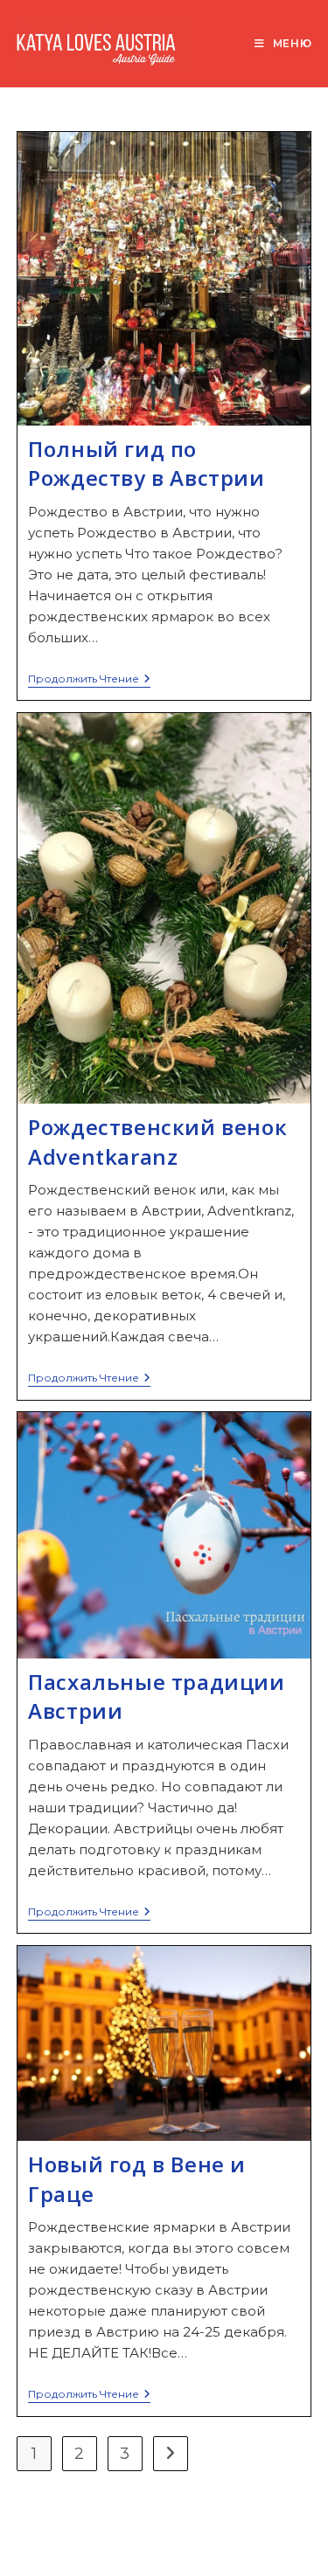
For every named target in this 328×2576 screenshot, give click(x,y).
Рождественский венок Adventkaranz (157, 1142)
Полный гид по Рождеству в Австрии (146, 464)
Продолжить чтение (89, 680)
